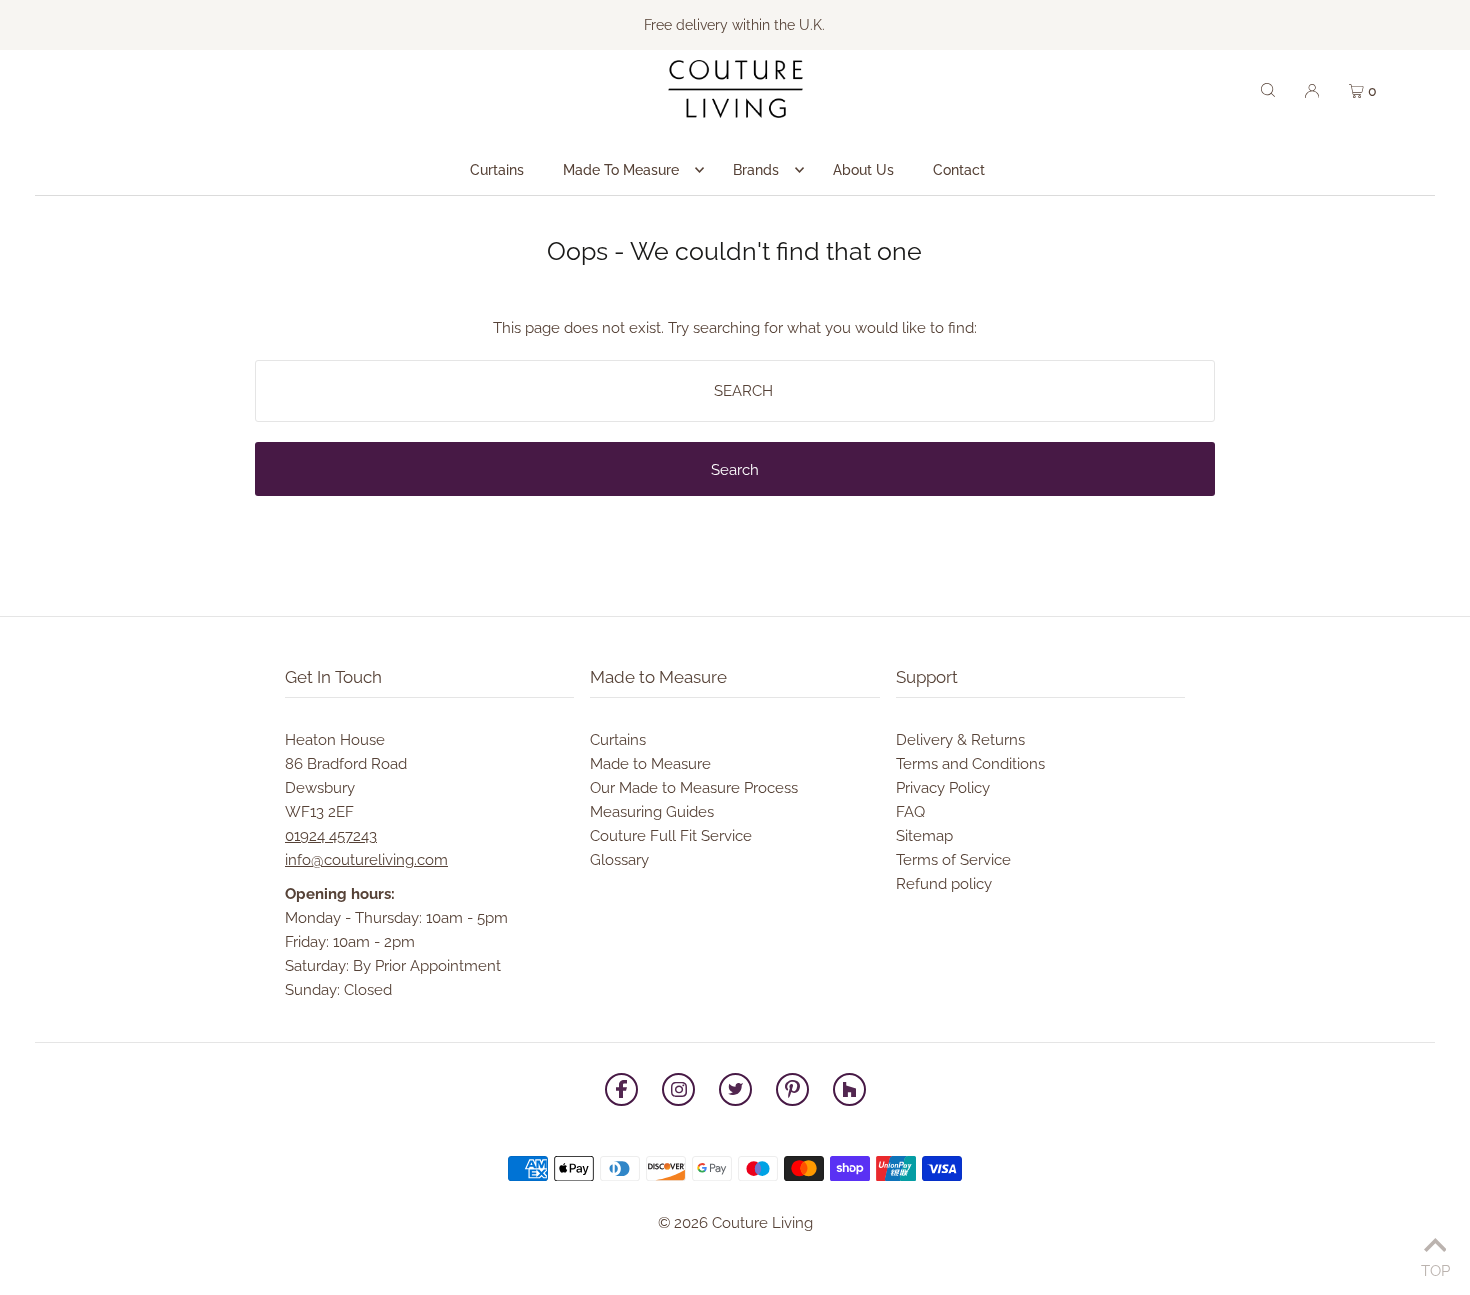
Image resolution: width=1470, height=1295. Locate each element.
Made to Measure (650, 764)
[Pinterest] (792, 1093)
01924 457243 (331, 836)
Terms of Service (953, 860)
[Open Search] (1268, 89)
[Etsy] (849, 1093)
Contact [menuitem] (959, 170)
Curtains (618, 740)
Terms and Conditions (970, 764)
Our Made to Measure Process (694, 788)
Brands (756, 170)
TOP (1435, 1268)
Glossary (619, 860)
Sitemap (924, 836)
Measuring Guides (652, 812)
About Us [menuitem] (863, 170)
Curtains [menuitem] (497, 170)
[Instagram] (678, 1093)
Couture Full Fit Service (671, 836)
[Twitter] (735, 1093)
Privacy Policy (943, 788)
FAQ (910, 812)
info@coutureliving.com (366, 860)
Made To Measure (621, 170)
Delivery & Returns (960, 740)
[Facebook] (621, 1093)
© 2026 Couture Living (735, 1223)
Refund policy (944, 884)
